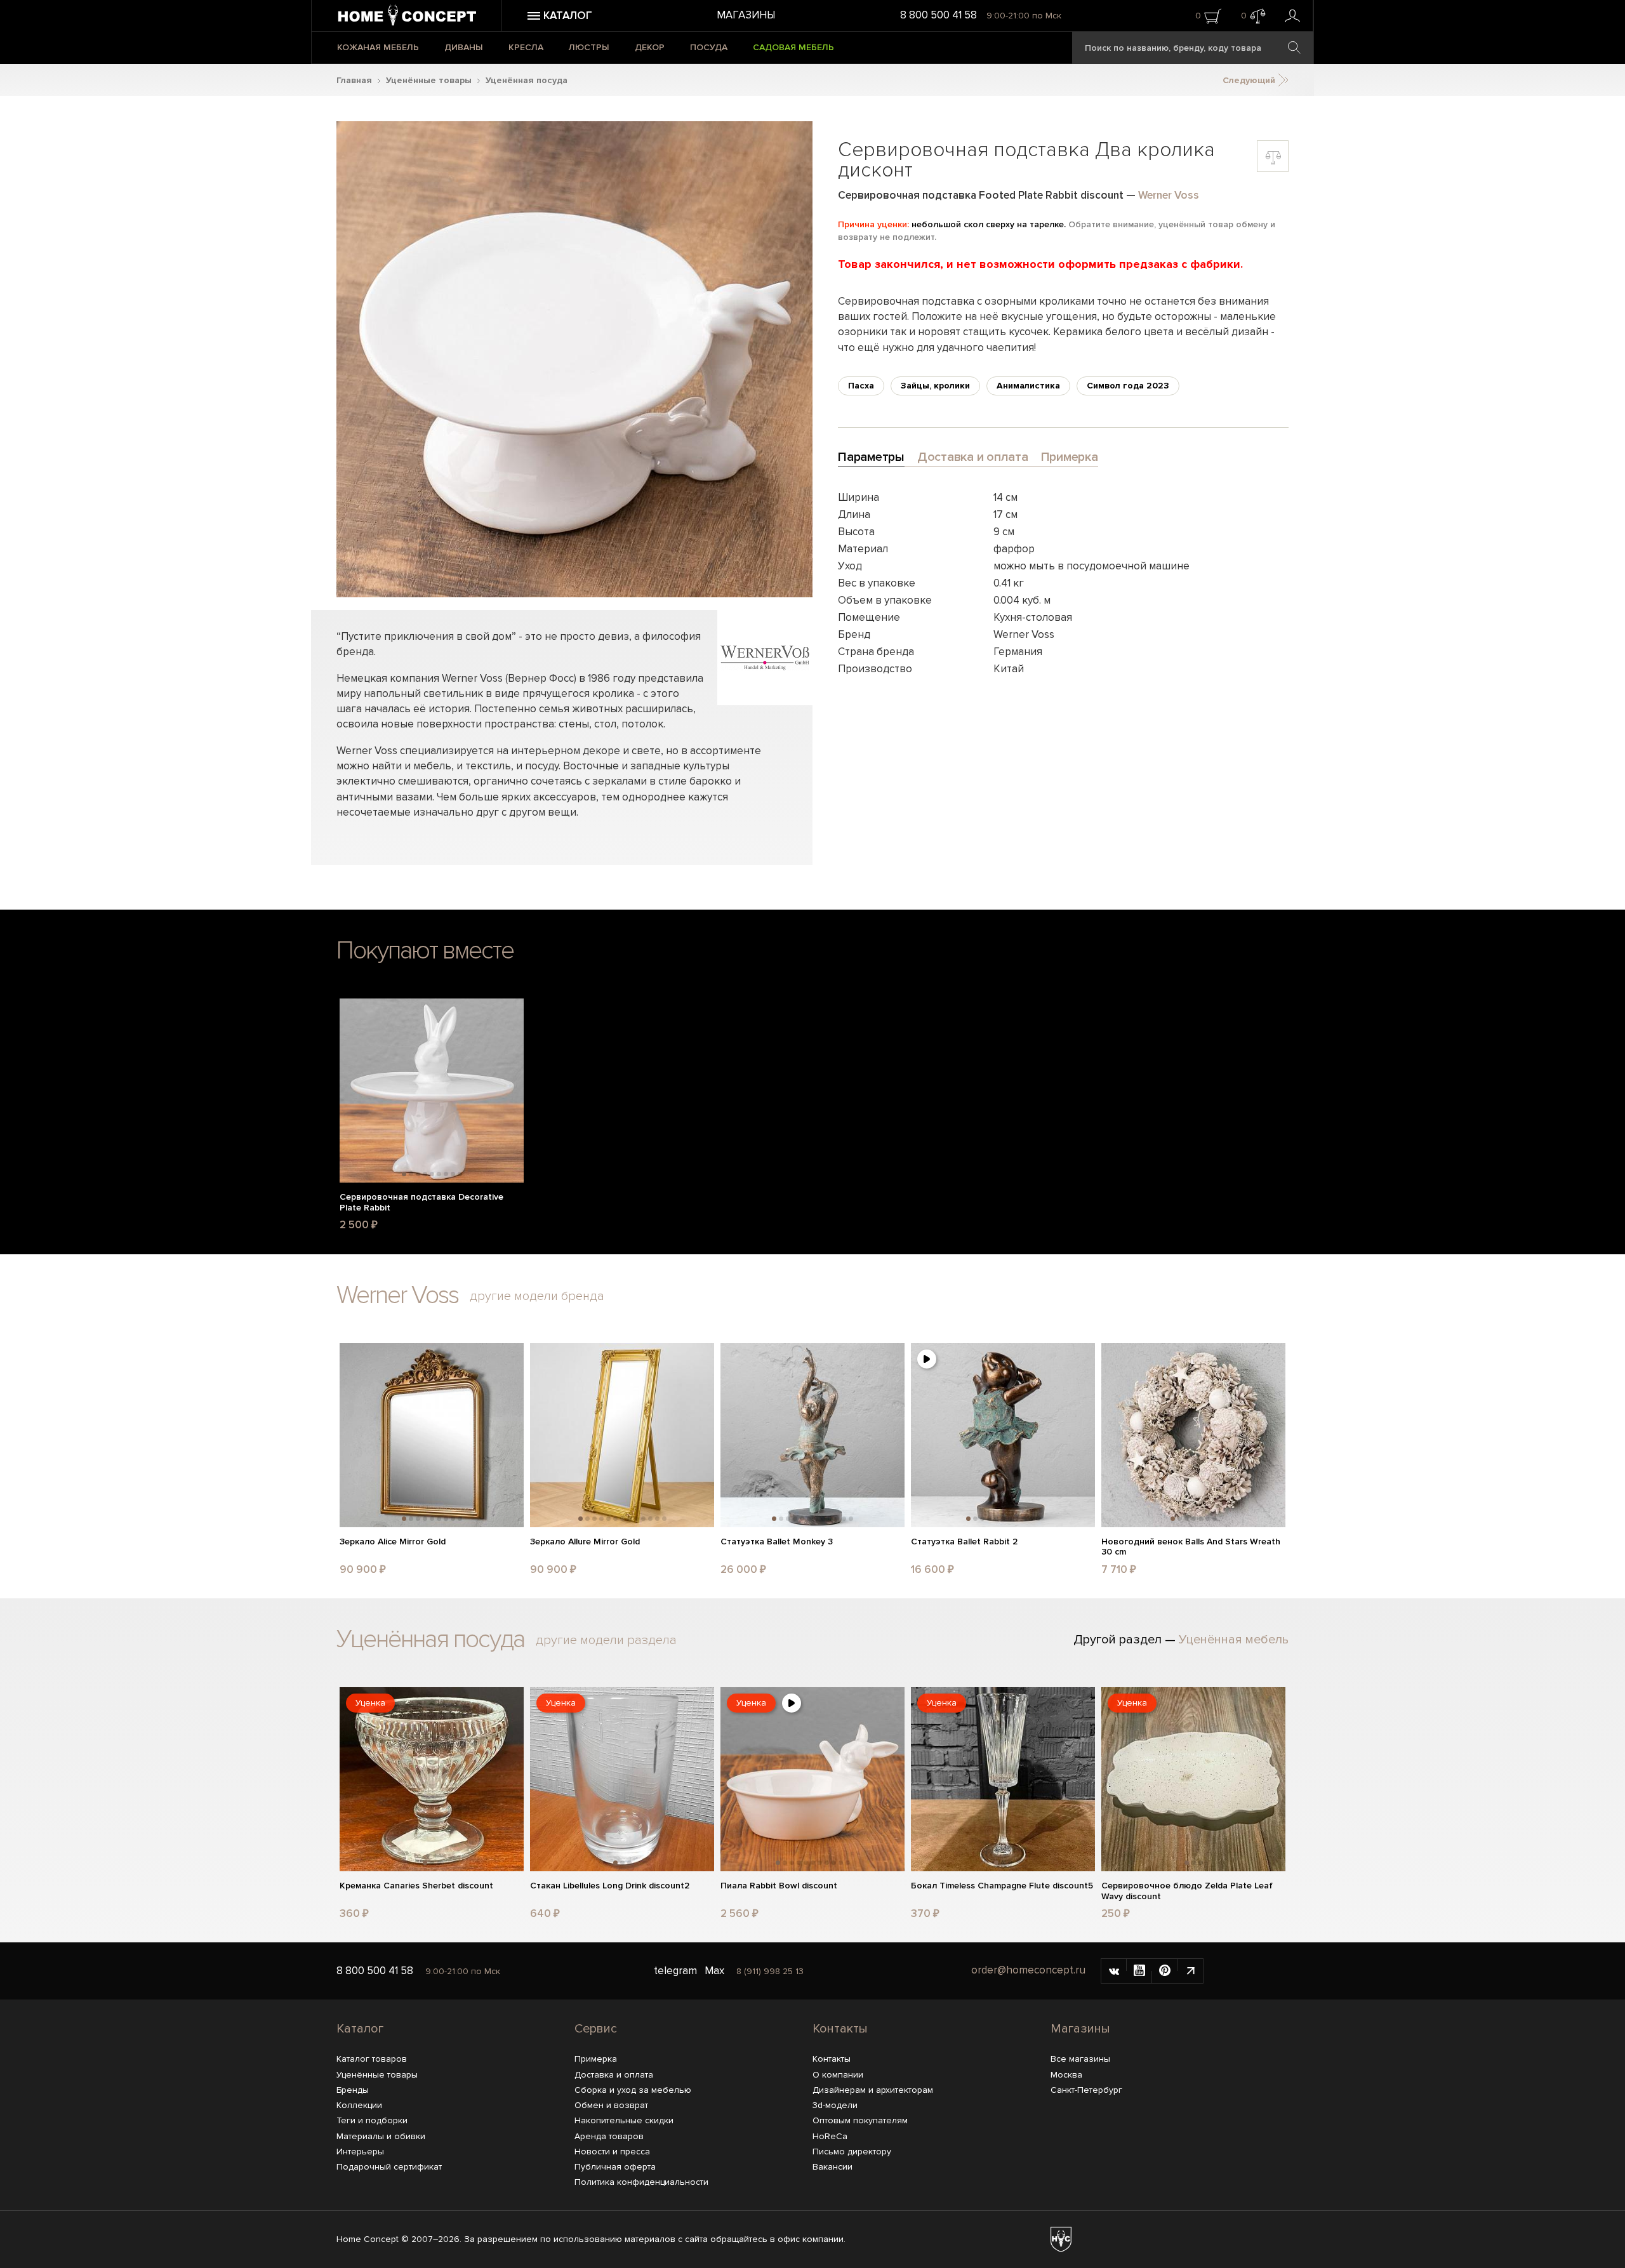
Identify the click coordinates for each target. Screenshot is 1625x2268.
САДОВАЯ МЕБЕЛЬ (793, 47)
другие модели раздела (606, 1640)
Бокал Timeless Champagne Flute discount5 (1002, 1886)
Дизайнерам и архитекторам (873, 2090)
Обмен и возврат (611, 2105)
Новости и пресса (612, 2152)
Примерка (596, 2059)
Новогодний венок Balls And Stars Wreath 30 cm (1191, 1547)
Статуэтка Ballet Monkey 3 (777, 1542)
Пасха (861, 386)
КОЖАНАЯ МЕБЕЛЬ (378, 47)
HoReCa (830, 2136)
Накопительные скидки (624, 2120)
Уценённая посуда (527, 80)
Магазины (746, 15)
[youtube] (1139, 1971)
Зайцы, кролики (935, 386)
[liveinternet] (1190, 1971)
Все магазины (1080, 2059)
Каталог (360, 2029)
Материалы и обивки (381, 2136)
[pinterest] (1165, 1971)
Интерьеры (360, 2152)
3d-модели (835, 2105)
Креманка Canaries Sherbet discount (416, 1886)
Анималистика (1028, 386)
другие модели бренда (537, 1296)
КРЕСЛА (526, 47)
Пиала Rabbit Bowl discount (779, 1886)
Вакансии (832, 2167)
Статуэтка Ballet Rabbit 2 (964, 1542)
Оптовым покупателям (860, 2120)
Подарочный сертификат (389, 2167)
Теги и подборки (372, 2120)
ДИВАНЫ (464, 47)
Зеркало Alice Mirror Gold (393, 1542)
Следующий (1250, 80)
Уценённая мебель (1234, 1640)
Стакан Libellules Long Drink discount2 (610, 1886)
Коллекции (359, 2105)
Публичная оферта (615, 2167)
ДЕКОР (650, 47)
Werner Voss (1169, 195)
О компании (838, 2075)
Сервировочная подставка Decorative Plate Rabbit (421, 1203)
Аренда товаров (609, 2136)
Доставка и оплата (614, 2075)
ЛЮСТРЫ (589, 47)
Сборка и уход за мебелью (633, 2090)
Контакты (840, 2029)
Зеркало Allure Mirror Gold (585, 1542)
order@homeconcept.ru (1028, 1970)
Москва (1066, 2075)
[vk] (1114, 1971)
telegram (675, 1971)
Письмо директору (852, 2152)
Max (714, 1971)
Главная (354, 80)
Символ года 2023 (1128, 386)
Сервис (596, 2029)
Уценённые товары (429, 80)
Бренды (353, 2090)
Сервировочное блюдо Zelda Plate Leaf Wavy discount (1187, 1891)
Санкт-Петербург (1086, 2090)
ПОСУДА (709, 47)
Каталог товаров (372, 2059)
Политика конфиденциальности (641, 2182)
